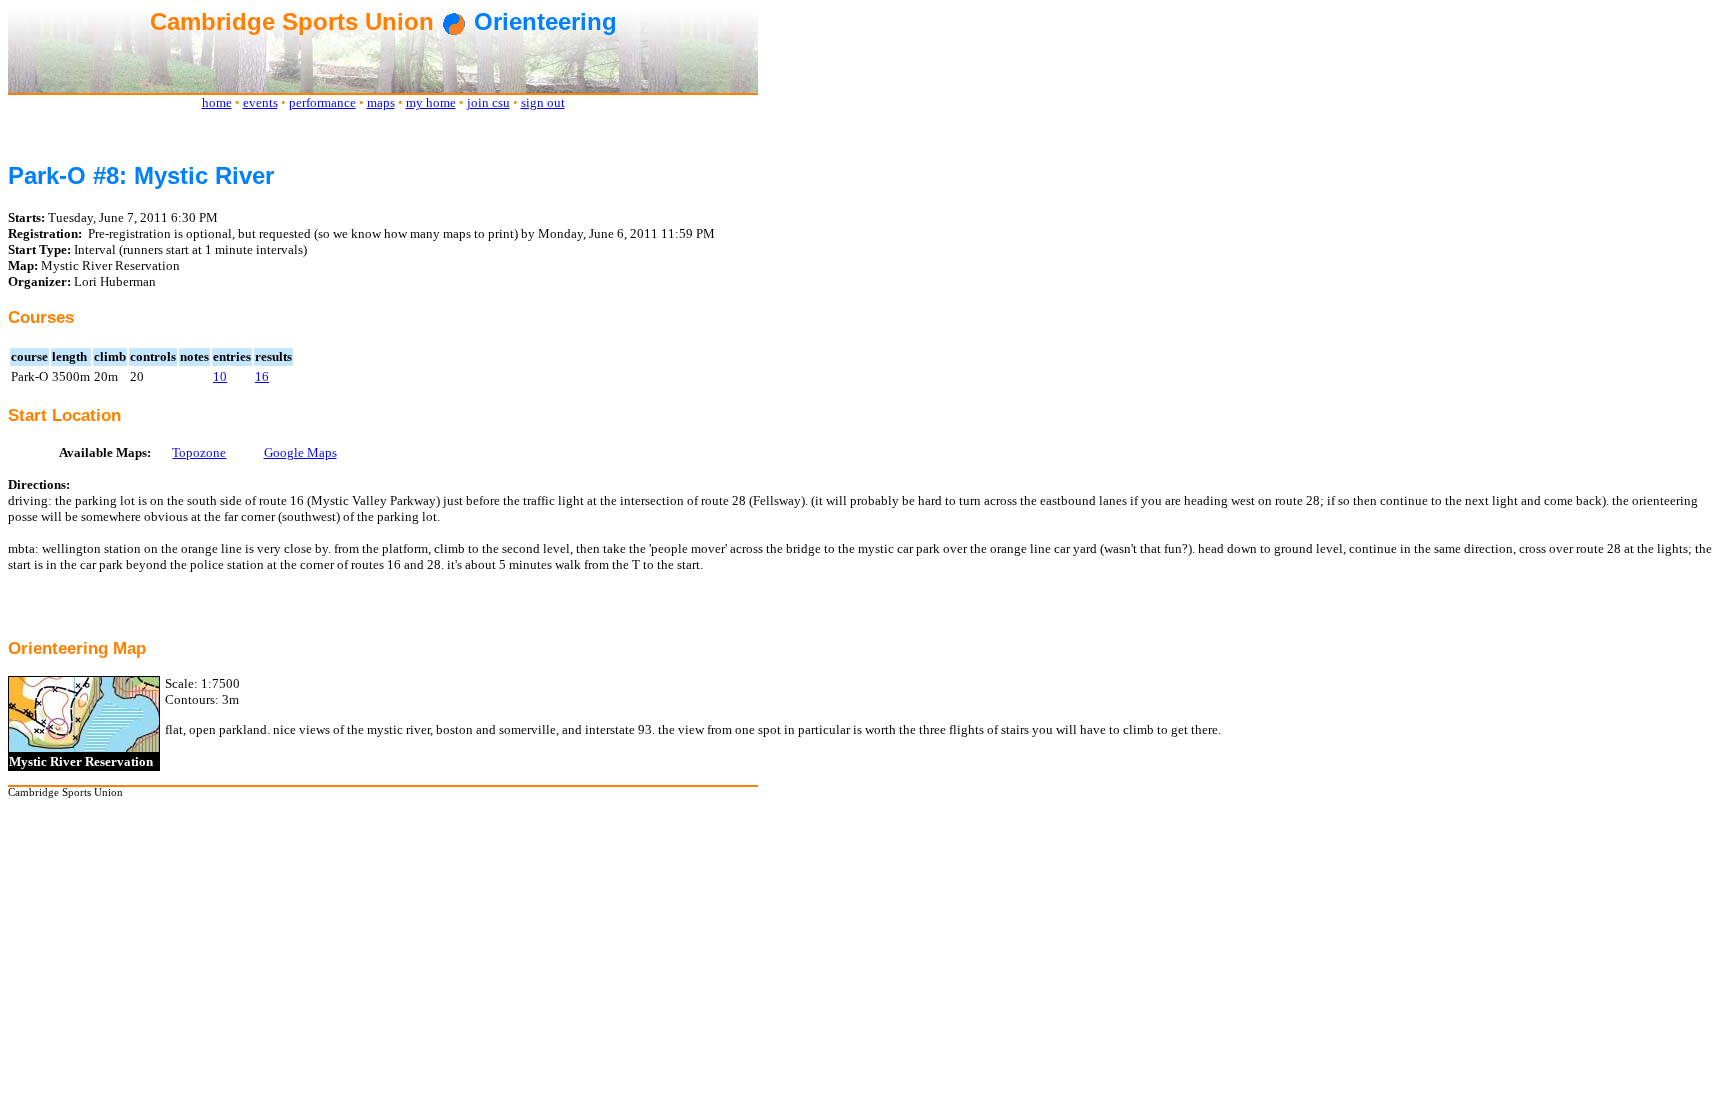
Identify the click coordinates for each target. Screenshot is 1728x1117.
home (217, 102)
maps (381, 102)
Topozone (199, 452)
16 (262, 376)
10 (220, 376)
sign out (543, 102)
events (260, 102)
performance (322, 102)
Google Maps (300, 452)
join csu (488, 102)
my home (431, 102)
